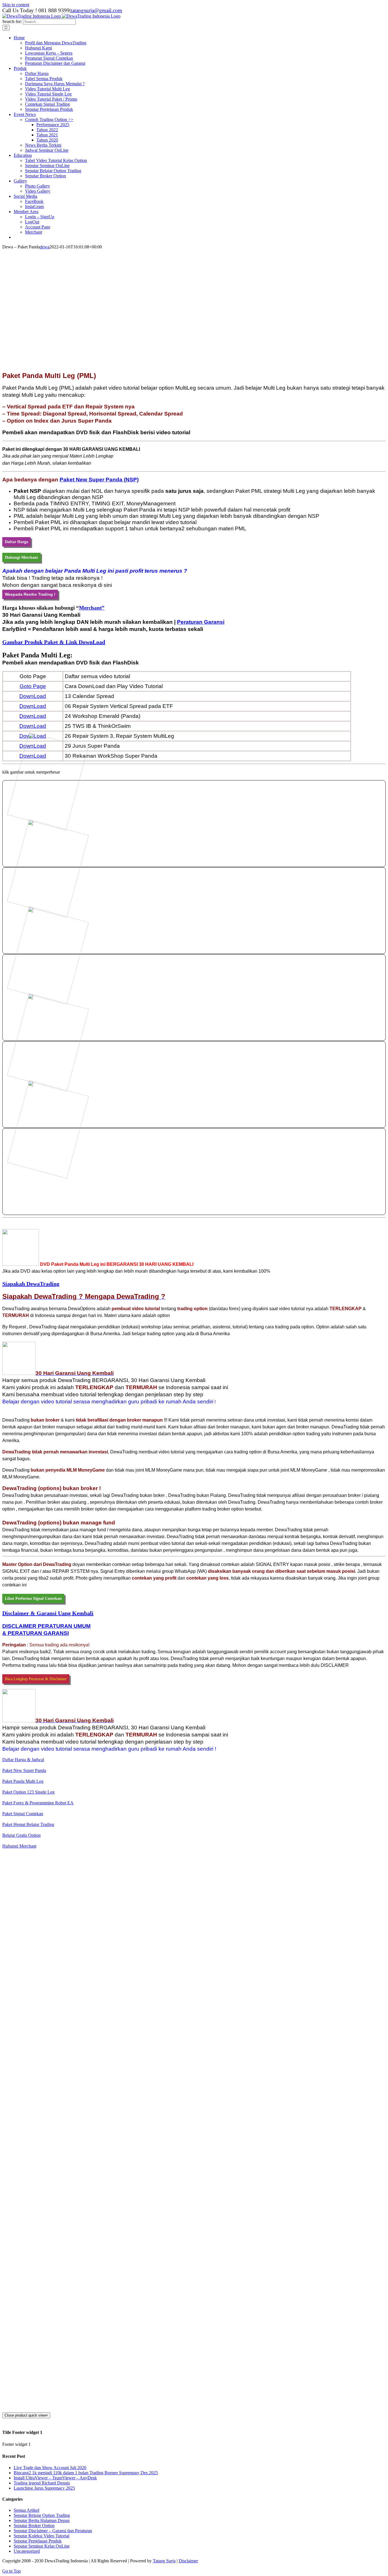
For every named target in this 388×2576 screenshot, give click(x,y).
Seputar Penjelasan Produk (38, 2541)
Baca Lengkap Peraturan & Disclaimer (36, 1679)
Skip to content (16, 5)
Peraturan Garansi (201, 622)
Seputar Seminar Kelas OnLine (42, 2546)
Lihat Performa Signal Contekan (33, 1598)
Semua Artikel (26, 2510)
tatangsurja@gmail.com (96, 10)
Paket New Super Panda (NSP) (99, 480)
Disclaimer (188, 2561)
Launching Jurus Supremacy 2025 (44, 2488)
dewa (45, 247)
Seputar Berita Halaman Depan (42, 2520)
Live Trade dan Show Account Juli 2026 (50, 2468)
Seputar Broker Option (34, 2526)
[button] (54, 642)
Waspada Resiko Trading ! (30, 594)
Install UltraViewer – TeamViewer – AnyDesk (55, 2478)
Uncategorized (27, 2551)
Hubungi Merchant (21, 557)
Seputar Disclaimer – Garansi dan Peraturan (53, 2531)
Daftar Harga (16, 542)
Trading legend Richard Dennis (42, 2483)
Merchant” (92, 608)
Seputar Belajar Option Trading (42, 2515)
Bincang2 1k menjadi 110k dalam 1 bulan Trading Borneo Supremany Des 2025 (86, 2473)
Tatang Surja (164, 2561)
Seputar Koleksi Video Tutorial (41, 2536)
